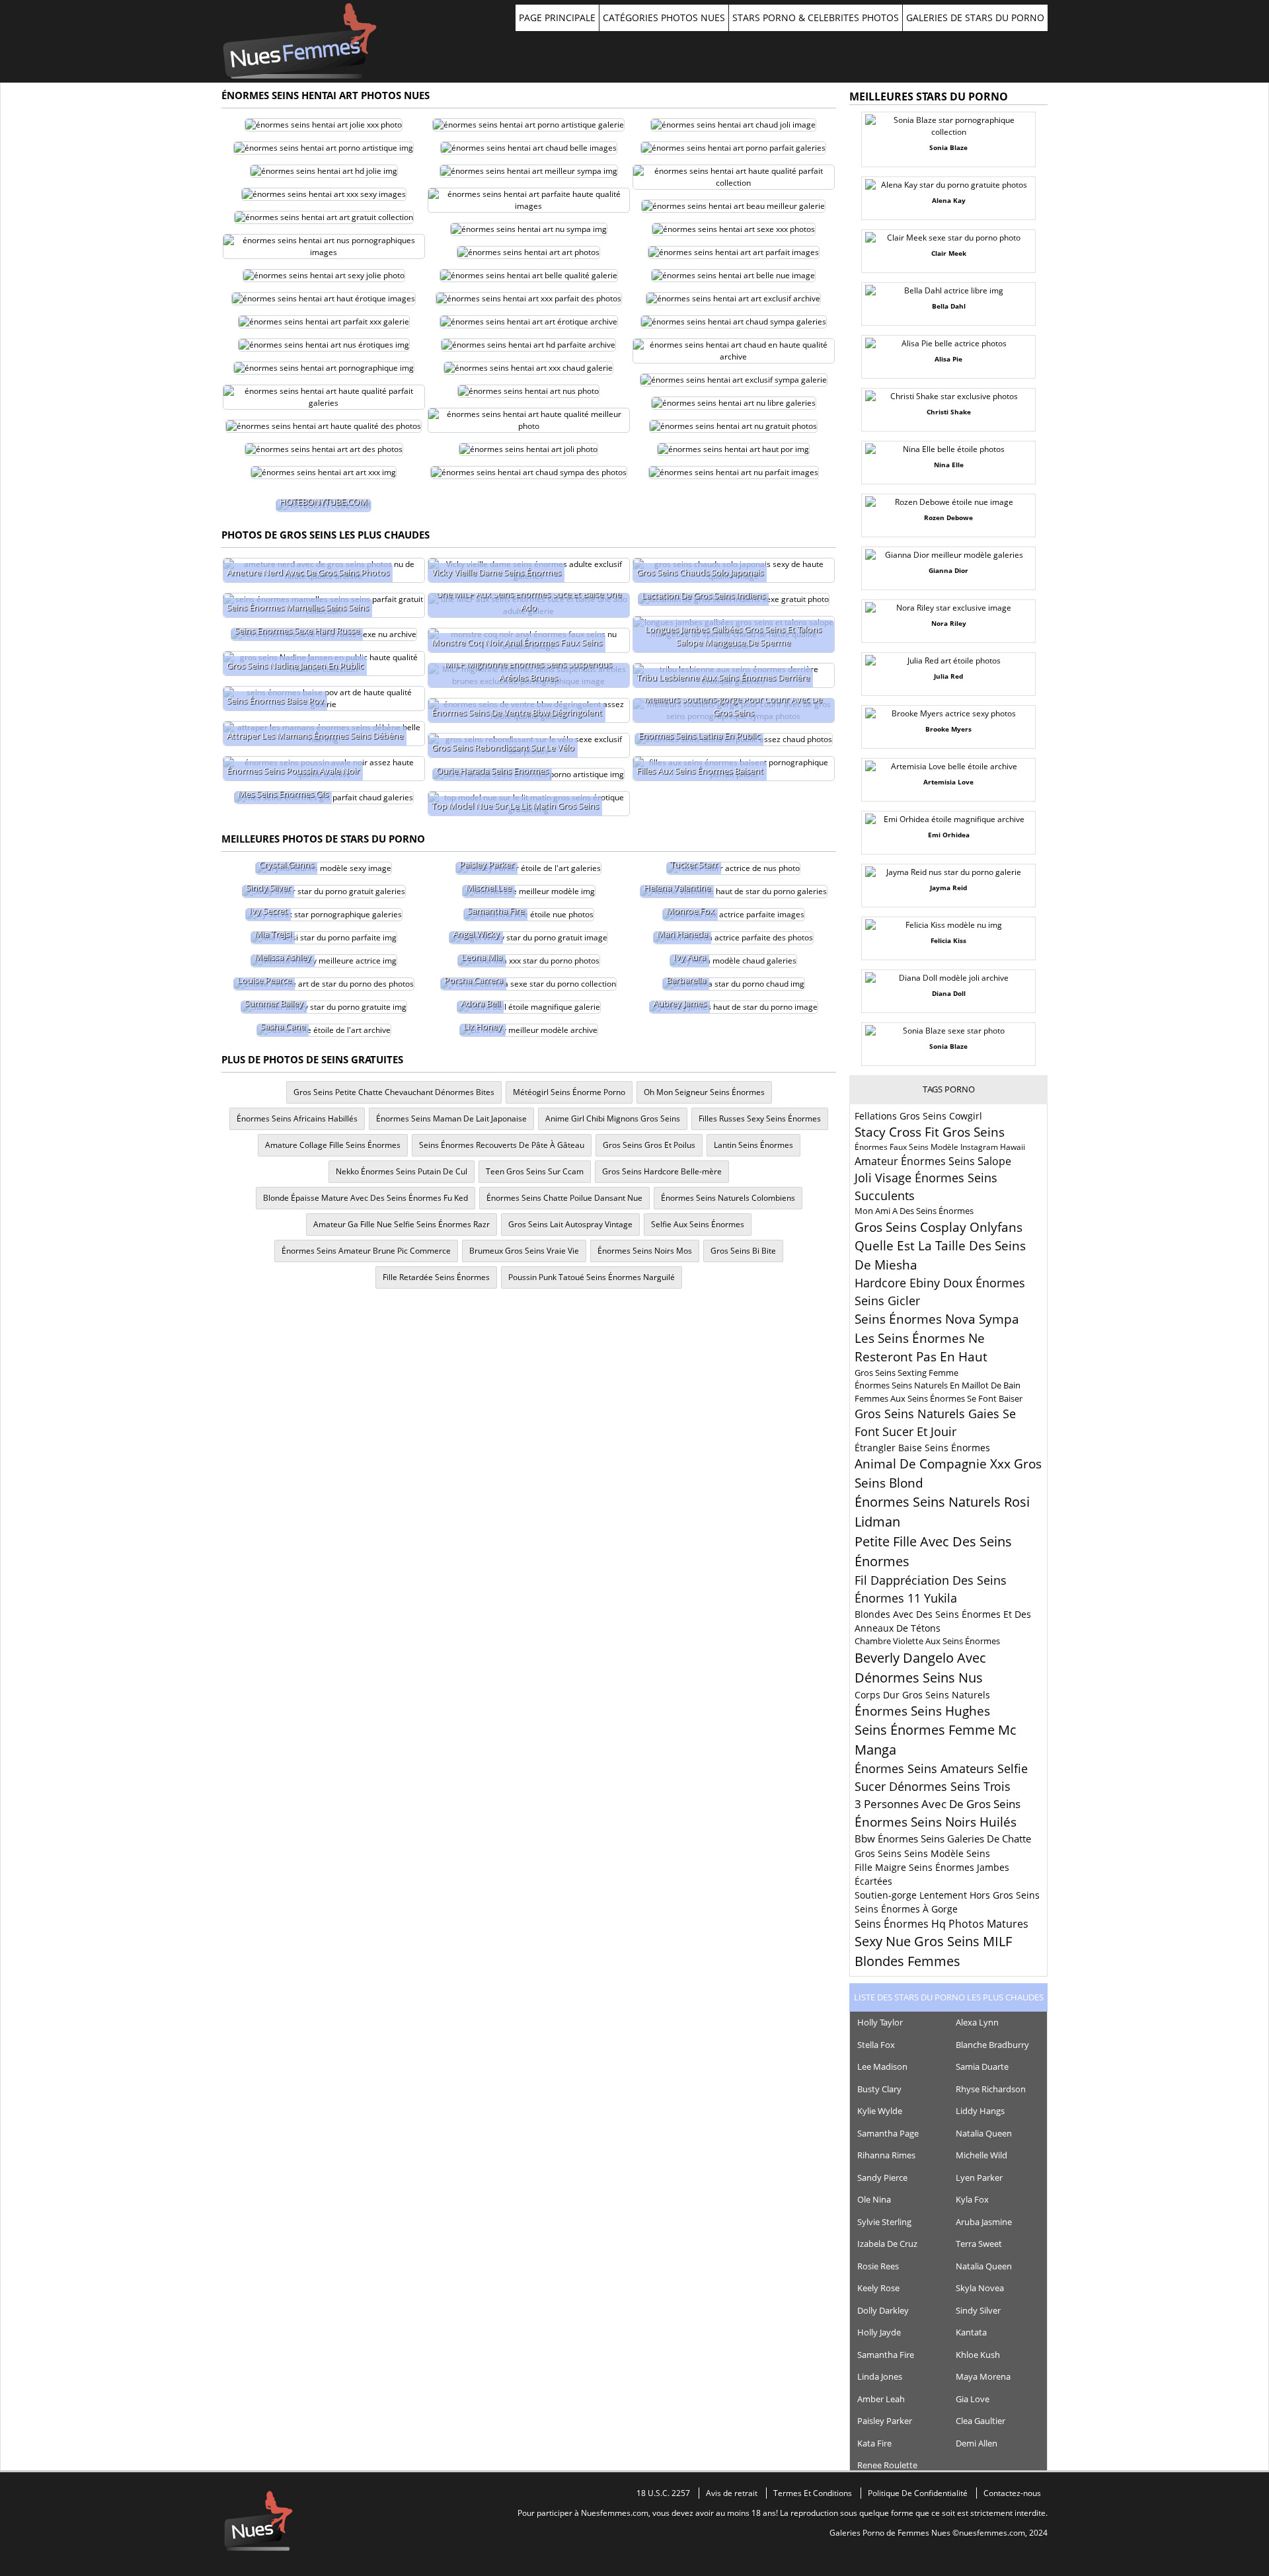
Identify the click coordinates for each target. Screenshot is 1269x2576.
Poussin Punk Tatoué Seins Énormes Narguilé (592, 1277)
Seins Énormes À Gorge (906, 1909)
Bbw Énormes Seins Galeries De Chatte (943, 1838)
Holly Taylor (880, 2022)
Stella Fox (876, 2045)
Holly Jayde (879, 2332)
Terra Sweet (979, 2244)
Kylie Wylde (880, 2111)
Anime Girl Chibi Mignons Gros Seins (613, 1118)
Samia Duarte (982, 2066)
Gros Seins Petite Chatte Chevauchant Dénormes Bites (394, 1092)
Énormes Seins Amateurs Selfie (941, 1768)
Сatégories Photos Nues (664, 18)
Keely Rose (878, 2288)
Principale (300, 41)
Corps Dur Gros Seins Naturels (922, 1695)
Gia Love (973, 2399)
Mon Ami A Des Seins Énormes (914, 1211)
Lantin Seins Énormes (753, 1145)
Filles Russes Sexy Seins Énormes (760, 1118)
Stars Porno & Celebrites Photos (816, 18)
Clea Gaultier (981, 2421)
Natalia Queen (984, 2133)
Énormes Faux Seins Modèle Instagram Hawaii (940, 1147)
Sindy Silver (978, 2310)
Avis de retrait (732, 2493)
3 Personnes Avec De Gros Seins (938, 1804)
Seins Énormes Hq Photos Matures (942, 1924)
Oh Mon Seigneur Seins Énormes (704, 1092)
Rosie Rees (878, 2266)
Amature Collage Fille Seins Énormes (333, 1145)
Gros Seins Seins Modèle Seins (922, 1853)
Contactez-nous (1012, 2493)
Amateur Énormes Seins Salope (933, 1161)
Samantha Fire (886, 2355)
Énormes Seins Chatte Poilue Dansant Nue (564, 1198)
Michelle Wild (981, 2155)
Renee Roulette (887, 2465)
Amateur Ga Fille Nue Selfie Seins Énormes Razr (402, 1224)
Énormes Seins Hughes (922, 1711)
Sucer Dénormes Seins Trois (933, 1786)
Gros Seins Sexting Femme (906, 1373)
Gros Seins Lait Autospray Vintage (570, 1224)
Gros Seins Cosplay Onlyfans (939, 1227)
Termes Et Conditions (813, 2493)
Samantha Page (888, 2133)
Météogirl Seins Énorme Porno (569, 1092)
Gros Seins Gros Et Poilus (649, 1145)
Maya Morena (983, 2376)
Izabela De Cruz (887, 2244)
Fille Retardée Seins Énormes (436, 1277)
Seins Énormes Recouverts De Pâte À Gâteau (502, 1145)
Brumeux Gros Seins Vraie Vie (524, 1251)
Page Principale (557, 18)
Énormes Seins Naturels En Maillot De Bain (938, 1385)
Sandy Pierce (882, 2178)
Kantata (971, 2332)
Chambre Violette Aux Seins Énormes (927, 1641)
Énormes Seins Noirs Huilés (936, 1822)
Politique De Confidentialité (918, 2493)
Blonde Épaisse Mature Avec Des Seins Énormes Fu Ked (365, 1198)
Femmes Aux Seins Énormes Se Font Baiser (939, 1398)
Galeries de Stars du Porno (975, 18)
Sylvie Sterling (884, 2222)
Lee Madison (882, 2066)
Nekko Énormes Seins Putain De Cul (402, 1171)
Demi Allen (977, 2443)
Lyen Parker (979, 2178)
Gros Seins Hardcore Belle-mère (662, 1171)
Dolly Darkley (883, 2310)
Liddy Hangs (980, 2111)
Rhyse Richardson (991, 2089)
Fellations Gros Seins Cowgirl (918, 1116)
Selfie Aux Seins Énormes (698, 1224)
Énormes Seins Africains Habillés (297, 1118)
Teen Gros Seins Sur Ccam (535, 1171)
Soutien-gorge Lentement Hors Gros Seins (947, 1895)
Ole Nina (874, 2199)
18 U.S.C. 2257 (663, 2493)
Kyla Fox (972, 2199)
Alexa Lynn (977, 2022)
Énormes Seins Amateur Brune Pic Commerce (366, 1251)
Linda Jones (880, 2376)
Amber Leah (881, 2399)
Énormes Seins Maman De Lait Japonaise (451, 1118)
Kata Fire (874, 2443)
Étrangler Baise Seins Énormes (922, 1448)
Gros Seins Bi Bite (743, 1251)
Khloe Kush (978, 2355)
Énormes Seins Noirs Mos (645, 1251)
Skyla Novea (980, 2288)
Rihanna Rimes (886, 2155)
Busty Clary (879, 2089)
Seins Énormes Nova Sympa (937, 1319)
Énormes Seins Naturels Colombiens (728, 1198)
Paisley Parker (885, 2421)
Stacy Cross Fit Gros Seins (930, 1132)
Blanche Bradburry (992, 2045)
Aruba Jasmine (984, 2222)
